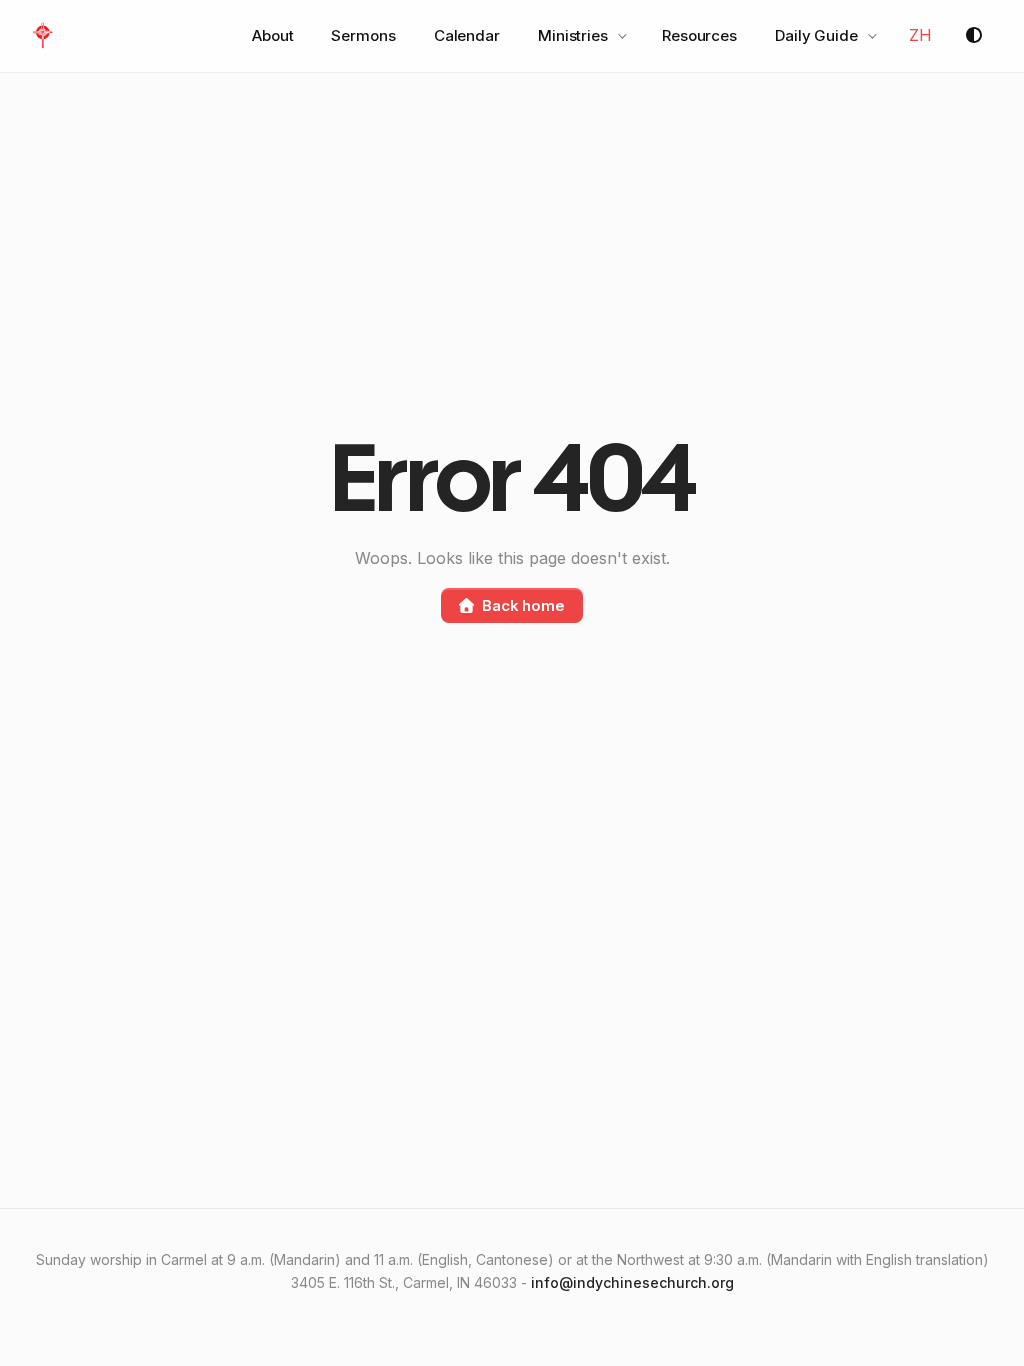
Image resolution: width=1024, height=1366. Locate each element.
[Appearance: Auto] (974, 36)
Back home (523, 605)
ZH (920, 35)
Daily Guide (816, 35)
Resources (699, 35)
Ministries (573, 35)
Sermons (363, 35)
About (273, 35)
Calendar (467, 35)
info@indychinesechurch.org (632, 1282)
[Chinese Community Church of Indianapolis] (42, 36)
